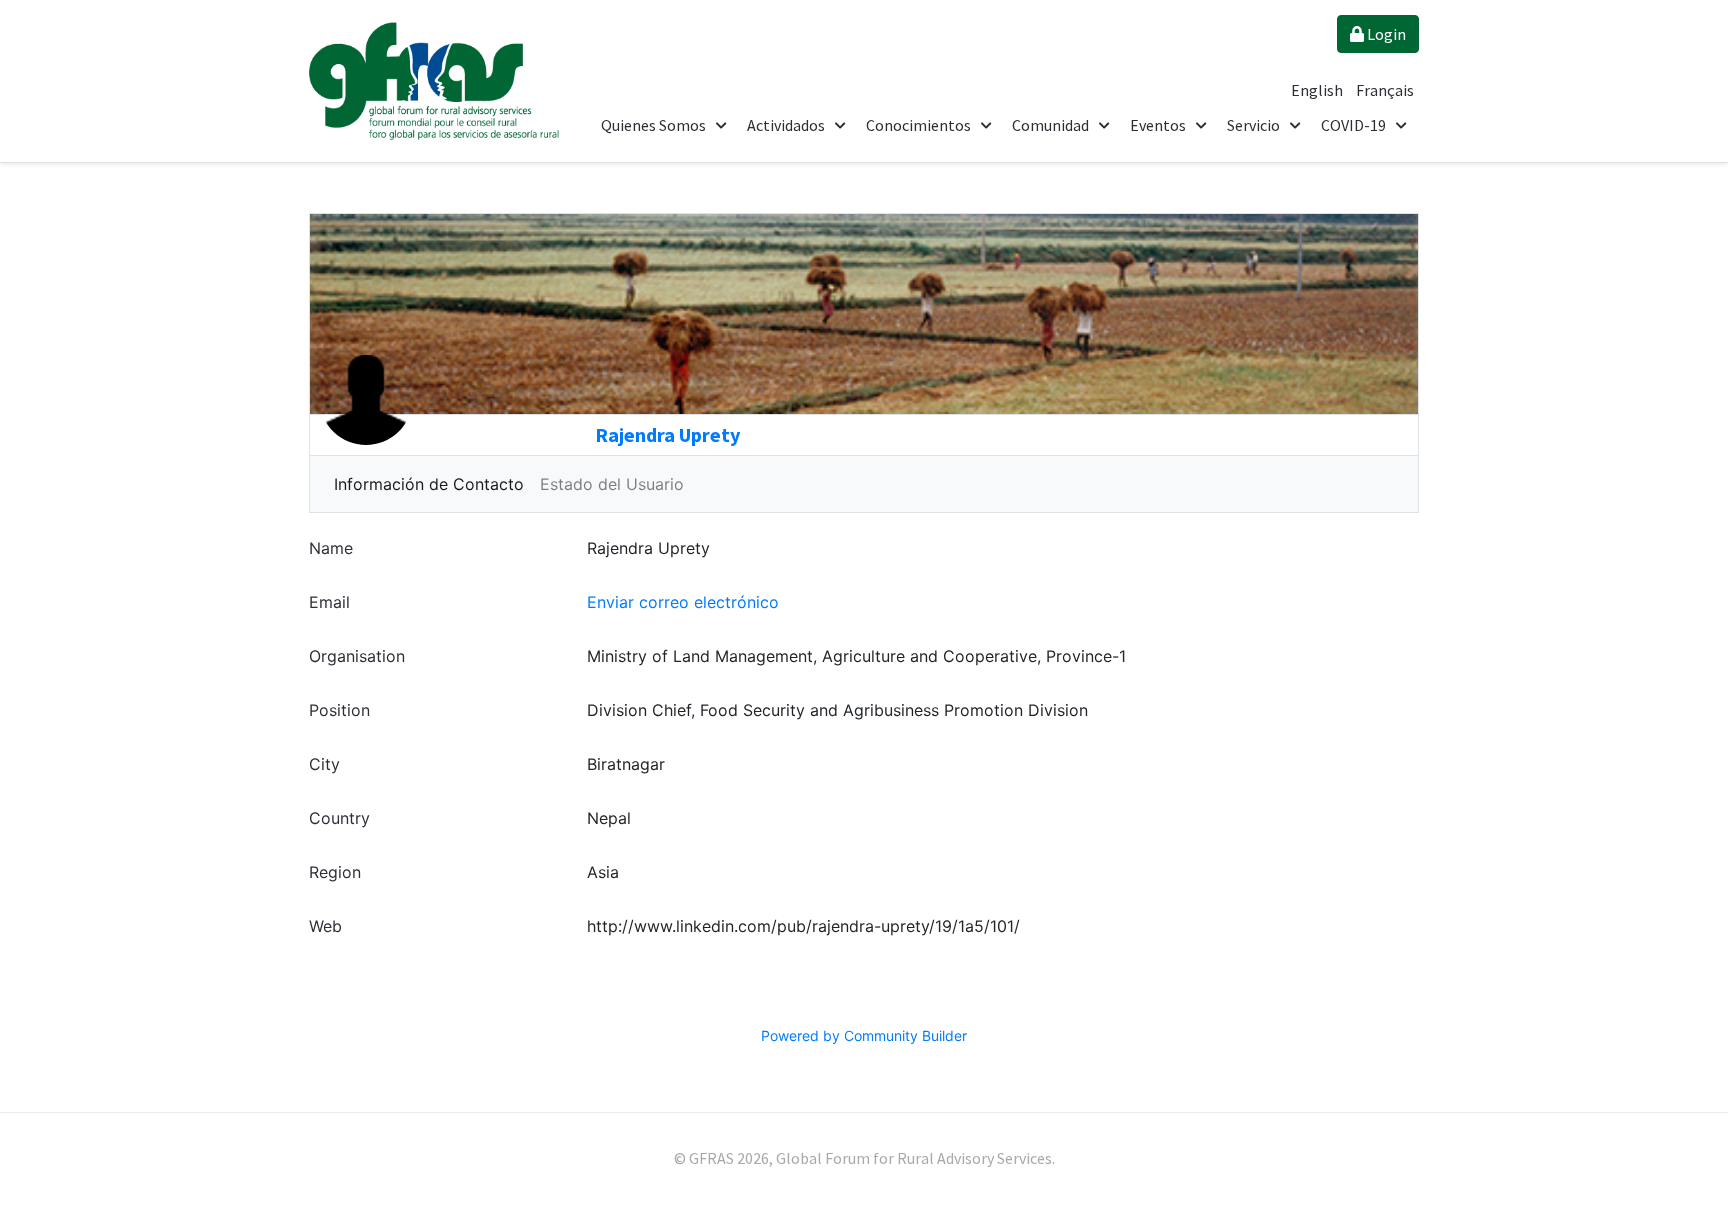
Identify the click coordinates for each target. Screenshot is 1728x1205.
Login (1385, 34)
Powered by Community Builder (864, 1035)
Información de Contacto (429, 484)
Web (325, 926)
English (1318, 90)
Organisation (357, 656)
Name (331, 548)
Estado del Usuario (612, 484)
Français (1385, 90)
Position (339, 710)
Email (329, 602)
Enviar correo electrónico (683, 602)
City (324, 764)
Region (335, 872)
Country (339, 818)
